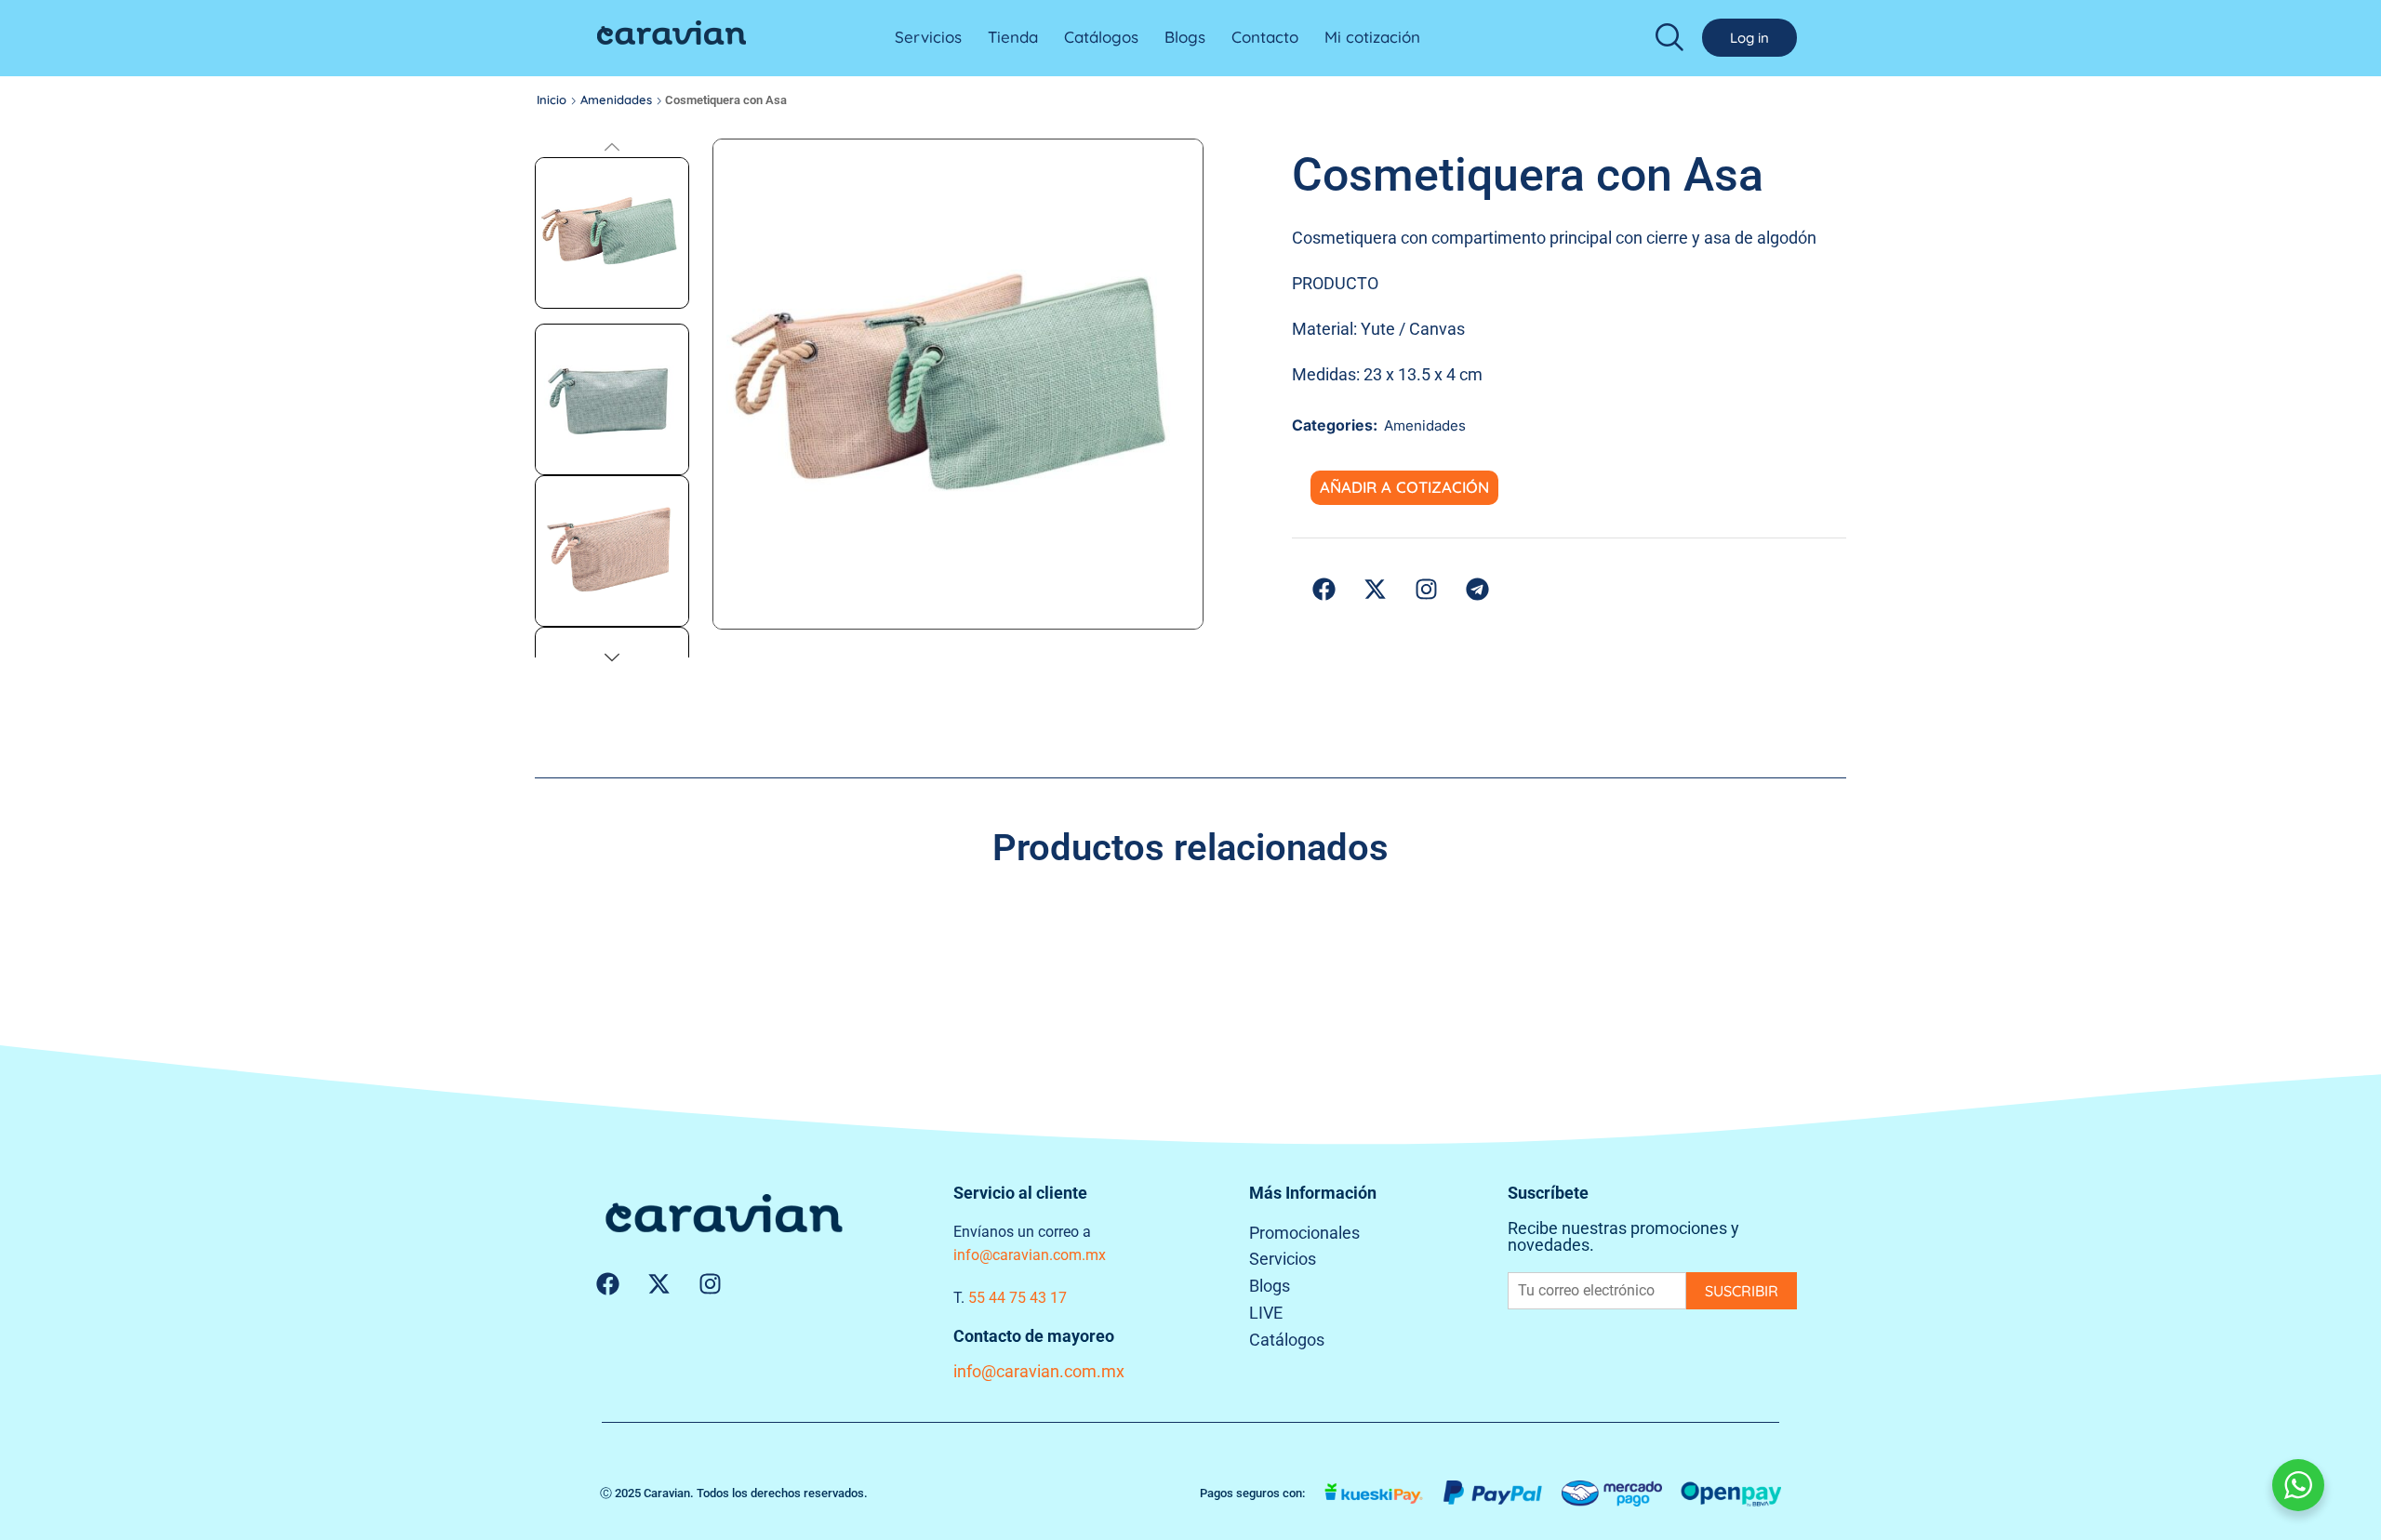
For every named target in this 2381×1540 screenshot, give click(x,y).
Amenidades (616, 100)
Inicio (552, 100)
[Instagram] (710, 1284)
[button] (1669, 36)
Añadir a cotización (1404, 487)
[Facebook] (607, 1284)
